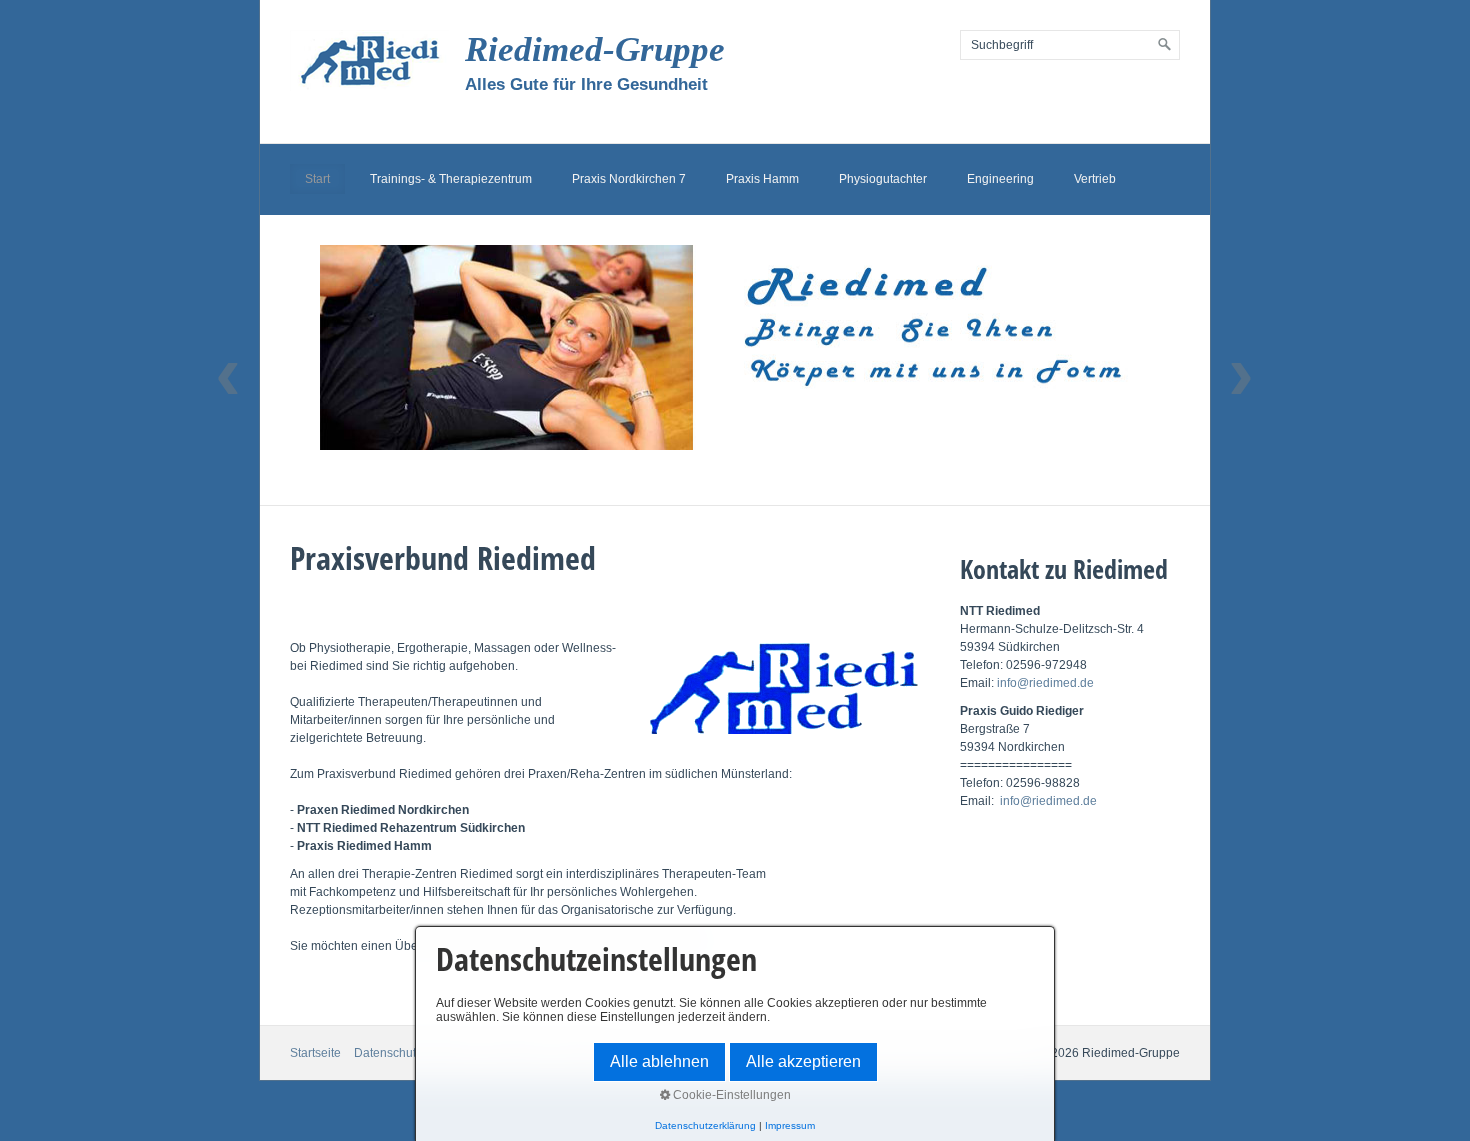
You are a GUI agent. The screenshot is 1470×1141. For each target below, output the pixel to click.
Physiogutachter (883, 179)
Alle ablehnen (659, 1061)
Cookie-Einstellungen (730, 1095)
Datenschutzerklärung (705, 1125)
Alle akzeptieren (803, 1061)
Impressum (790, 1125)
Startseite (315, 1053)
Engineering (1000, 179)
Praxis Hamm (762, 179)
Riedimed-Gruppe (595, 49)
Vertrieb (1095, 179)
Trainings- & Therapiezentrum (451, 179)
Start (317, 179)
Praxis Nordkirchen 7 (629, 179)
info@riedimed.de (1045, 683)
